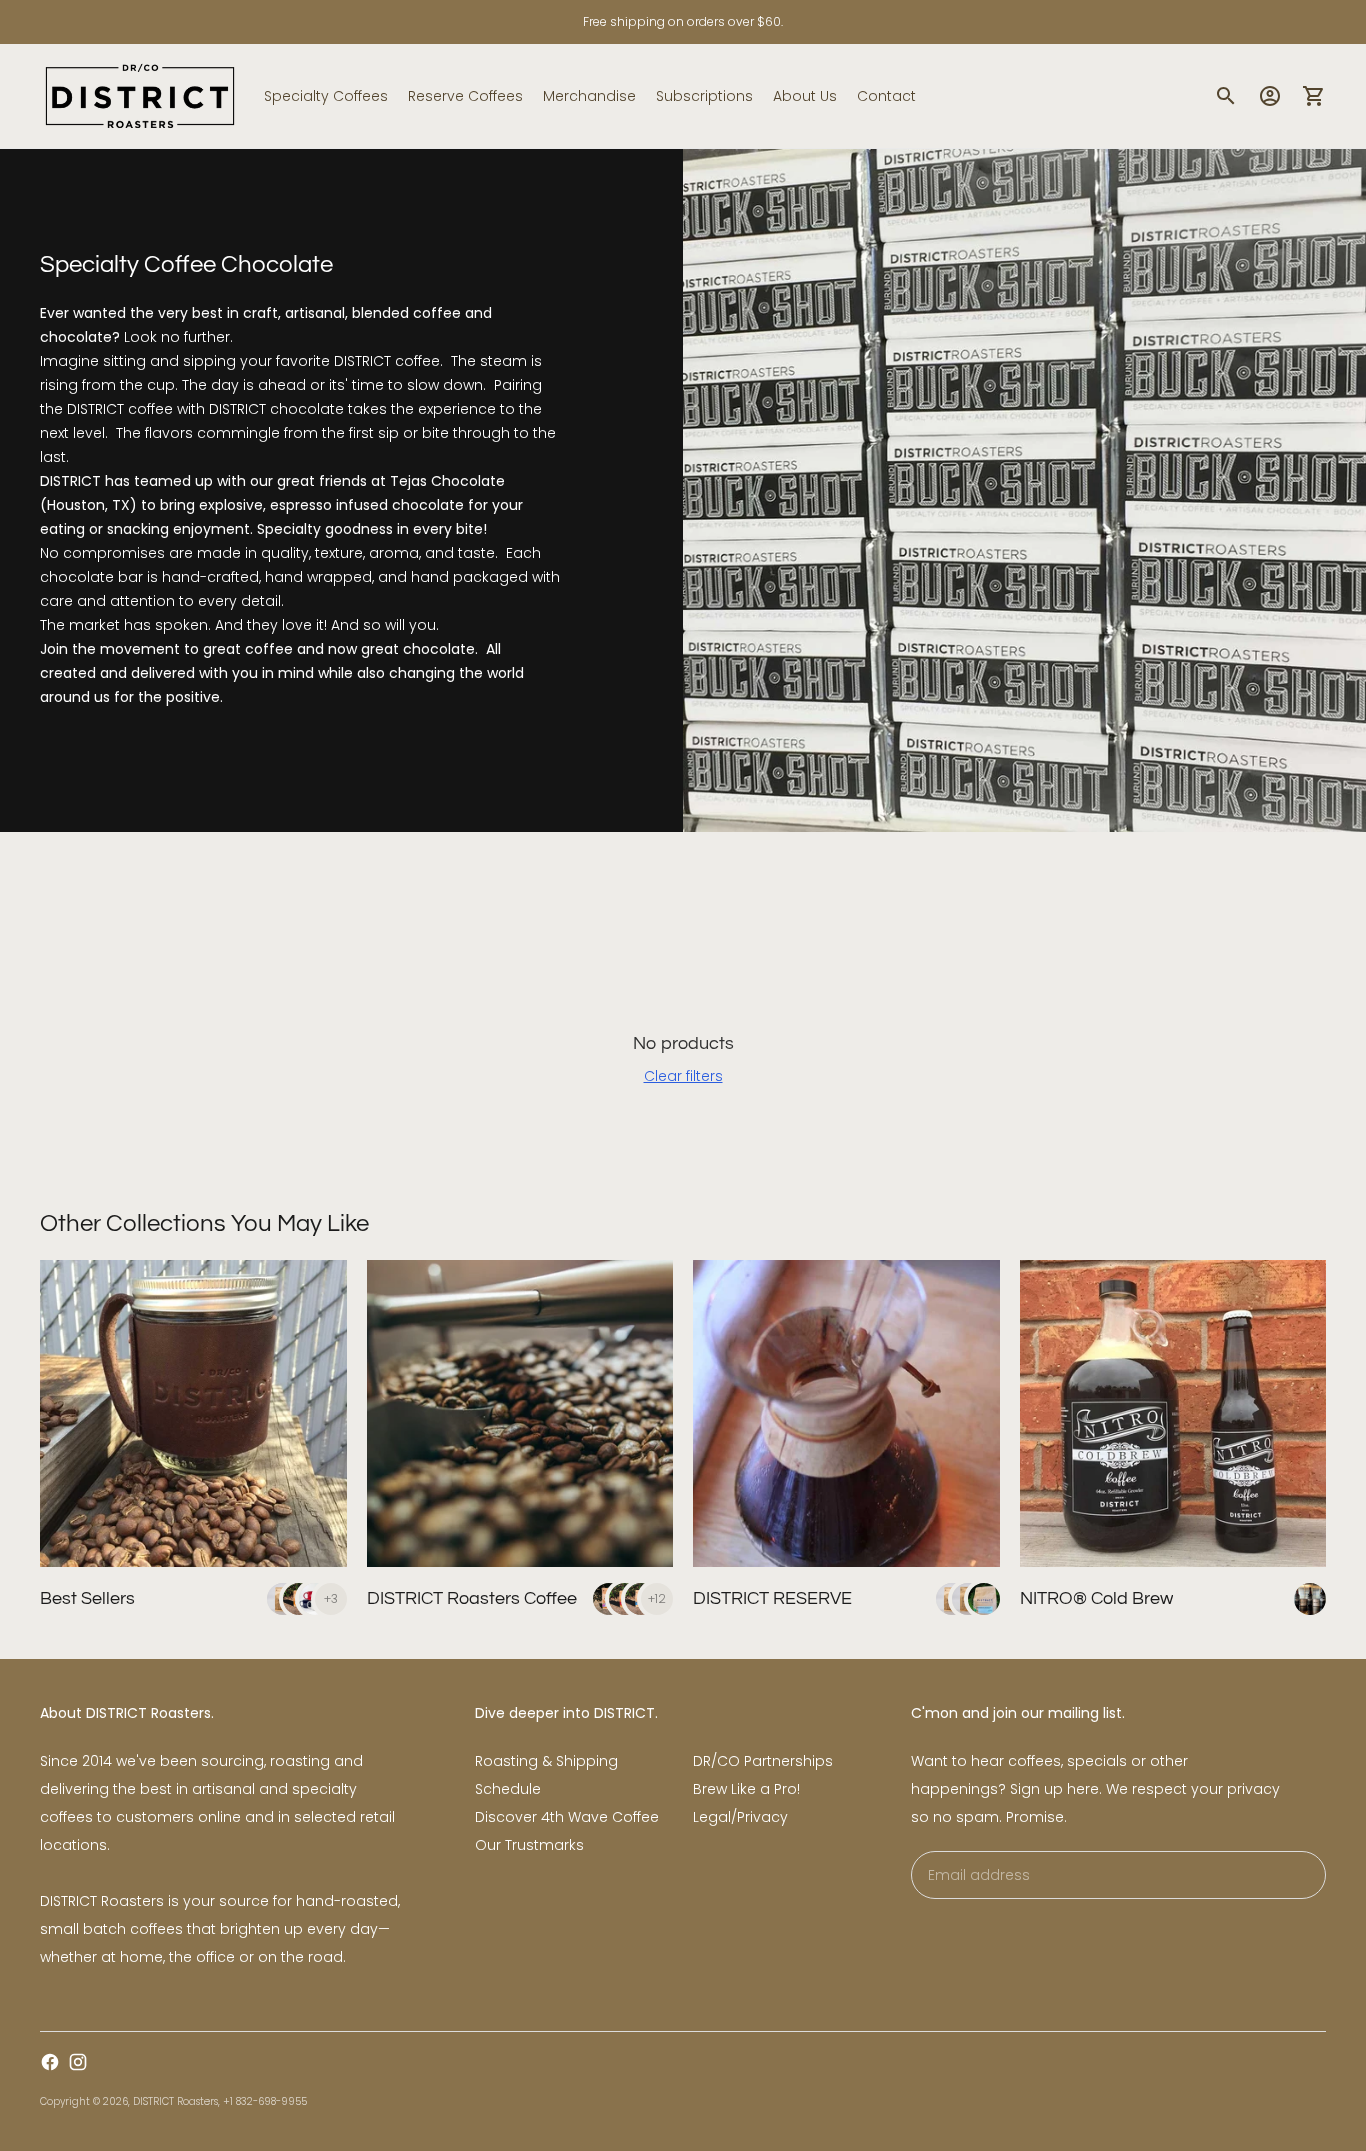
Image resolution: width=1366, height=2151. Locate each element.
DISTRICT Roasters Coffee (472, 1598)
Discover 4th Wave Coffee (567, 1817)
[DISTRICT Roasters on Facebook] (50, 2062)
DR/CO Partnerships (763, 1761)
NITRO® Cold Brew (1096, 1598)
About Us (805, 96)
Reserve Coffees (465, 96)
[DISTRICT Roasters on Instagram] (78, 2062)
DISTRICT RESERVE (772, 1598)
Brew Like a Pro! (746, 1789)
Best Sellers (87, 1598)
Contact (886, 96)
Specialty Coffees (326, 96)
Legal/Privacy (740, 1817)
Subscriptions (704, 96)
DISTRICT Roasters (175, 2101)
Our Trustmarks (529, 1845)
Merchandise (589, 96)
